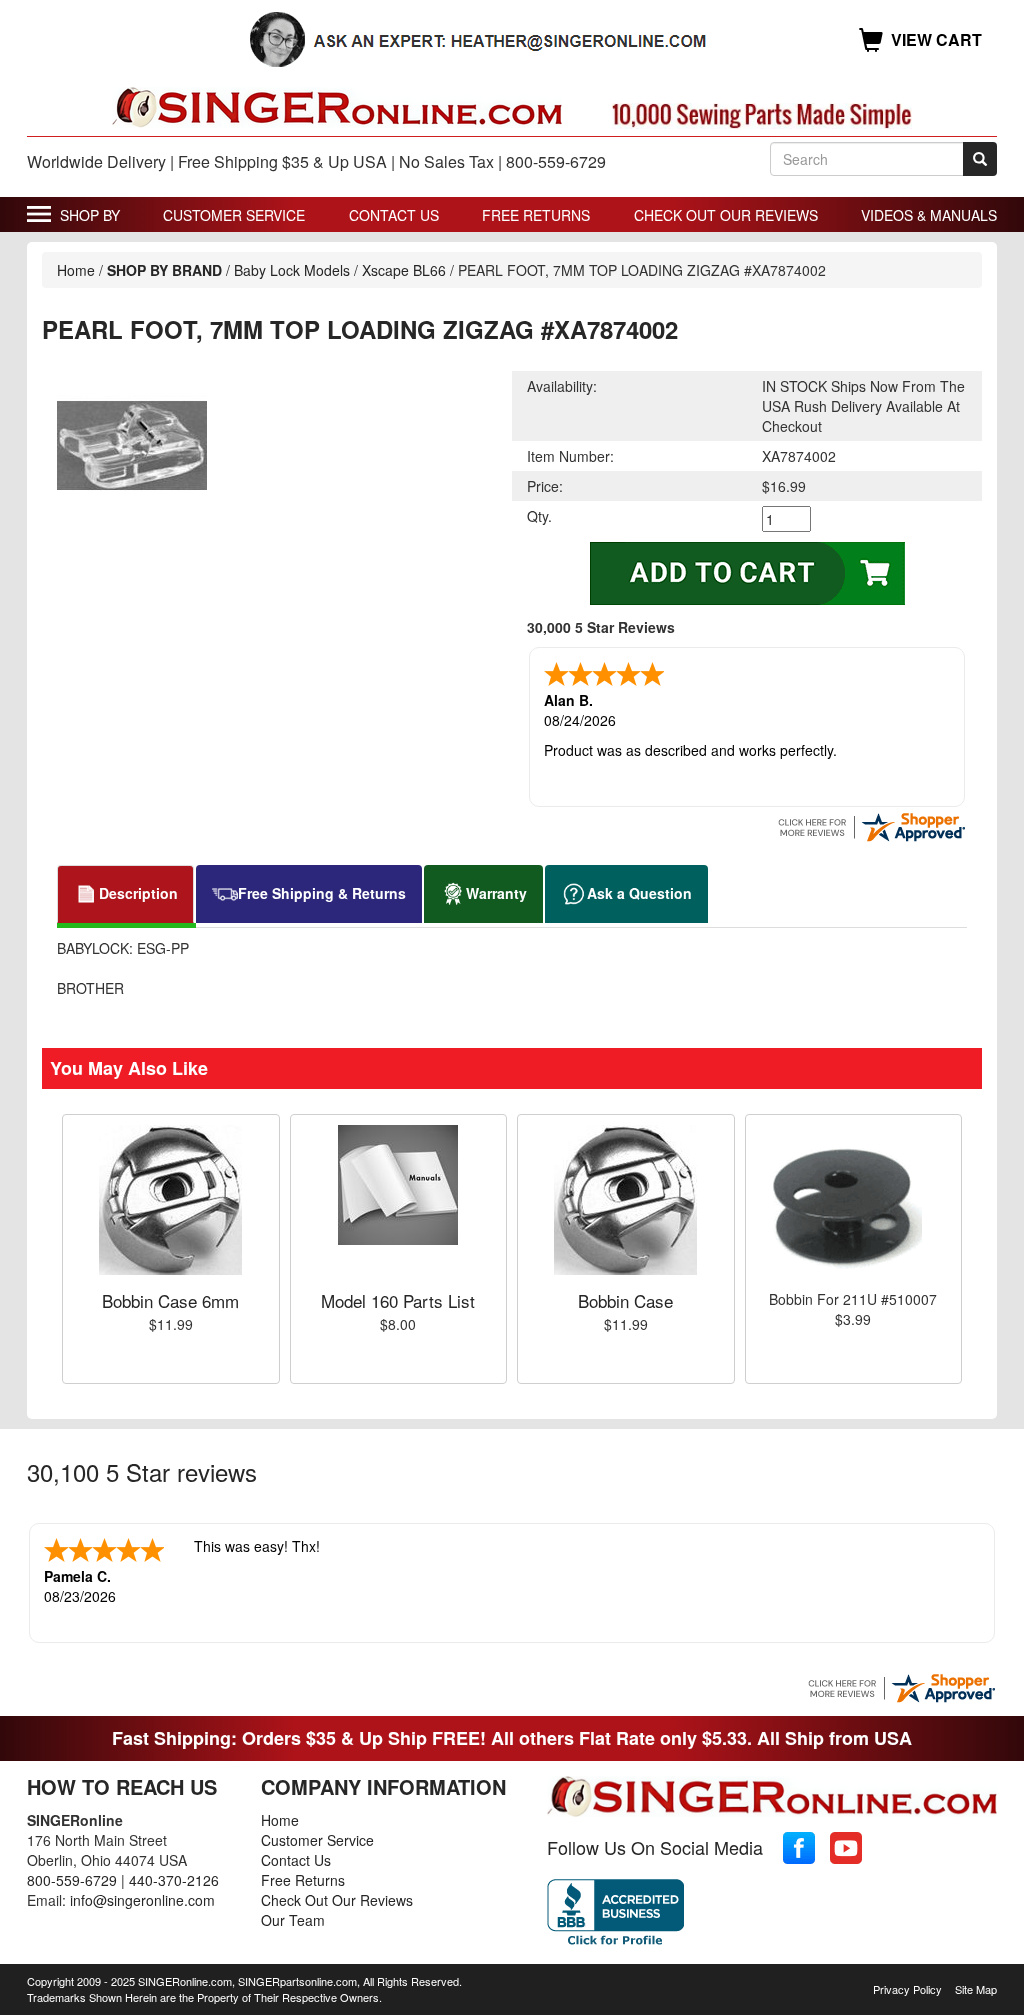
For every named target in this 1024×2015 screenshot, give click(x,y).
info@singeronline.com (142, 1900)
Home (76, 270)
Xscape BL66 (404, 270)
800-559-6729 (72, 1880)
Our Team (293, 1920)
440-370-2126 (174, 1880)
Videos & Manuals (929, 215)
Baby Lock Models (292, 270)
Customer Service (234, 215)
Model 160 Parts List (398, 1300)
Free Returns (536, 215)
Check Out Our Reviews (726, 215)
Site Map (976, 1989)
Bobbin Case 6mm (170, 1300)
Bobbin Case (625, 1300)
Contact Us (394, 215)
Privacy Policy (907, 1989)
